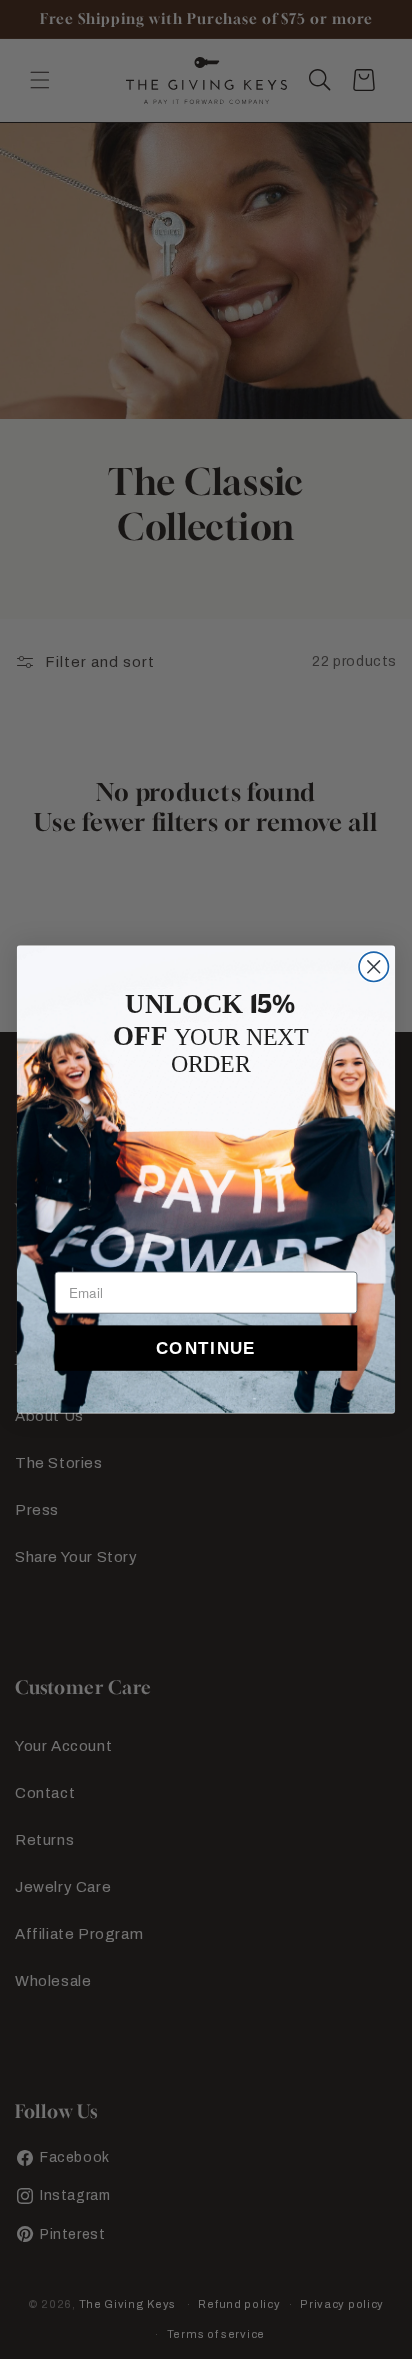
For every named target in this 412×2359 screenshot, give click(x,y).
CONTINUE (206, 1348)
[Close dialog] (373, 966)
